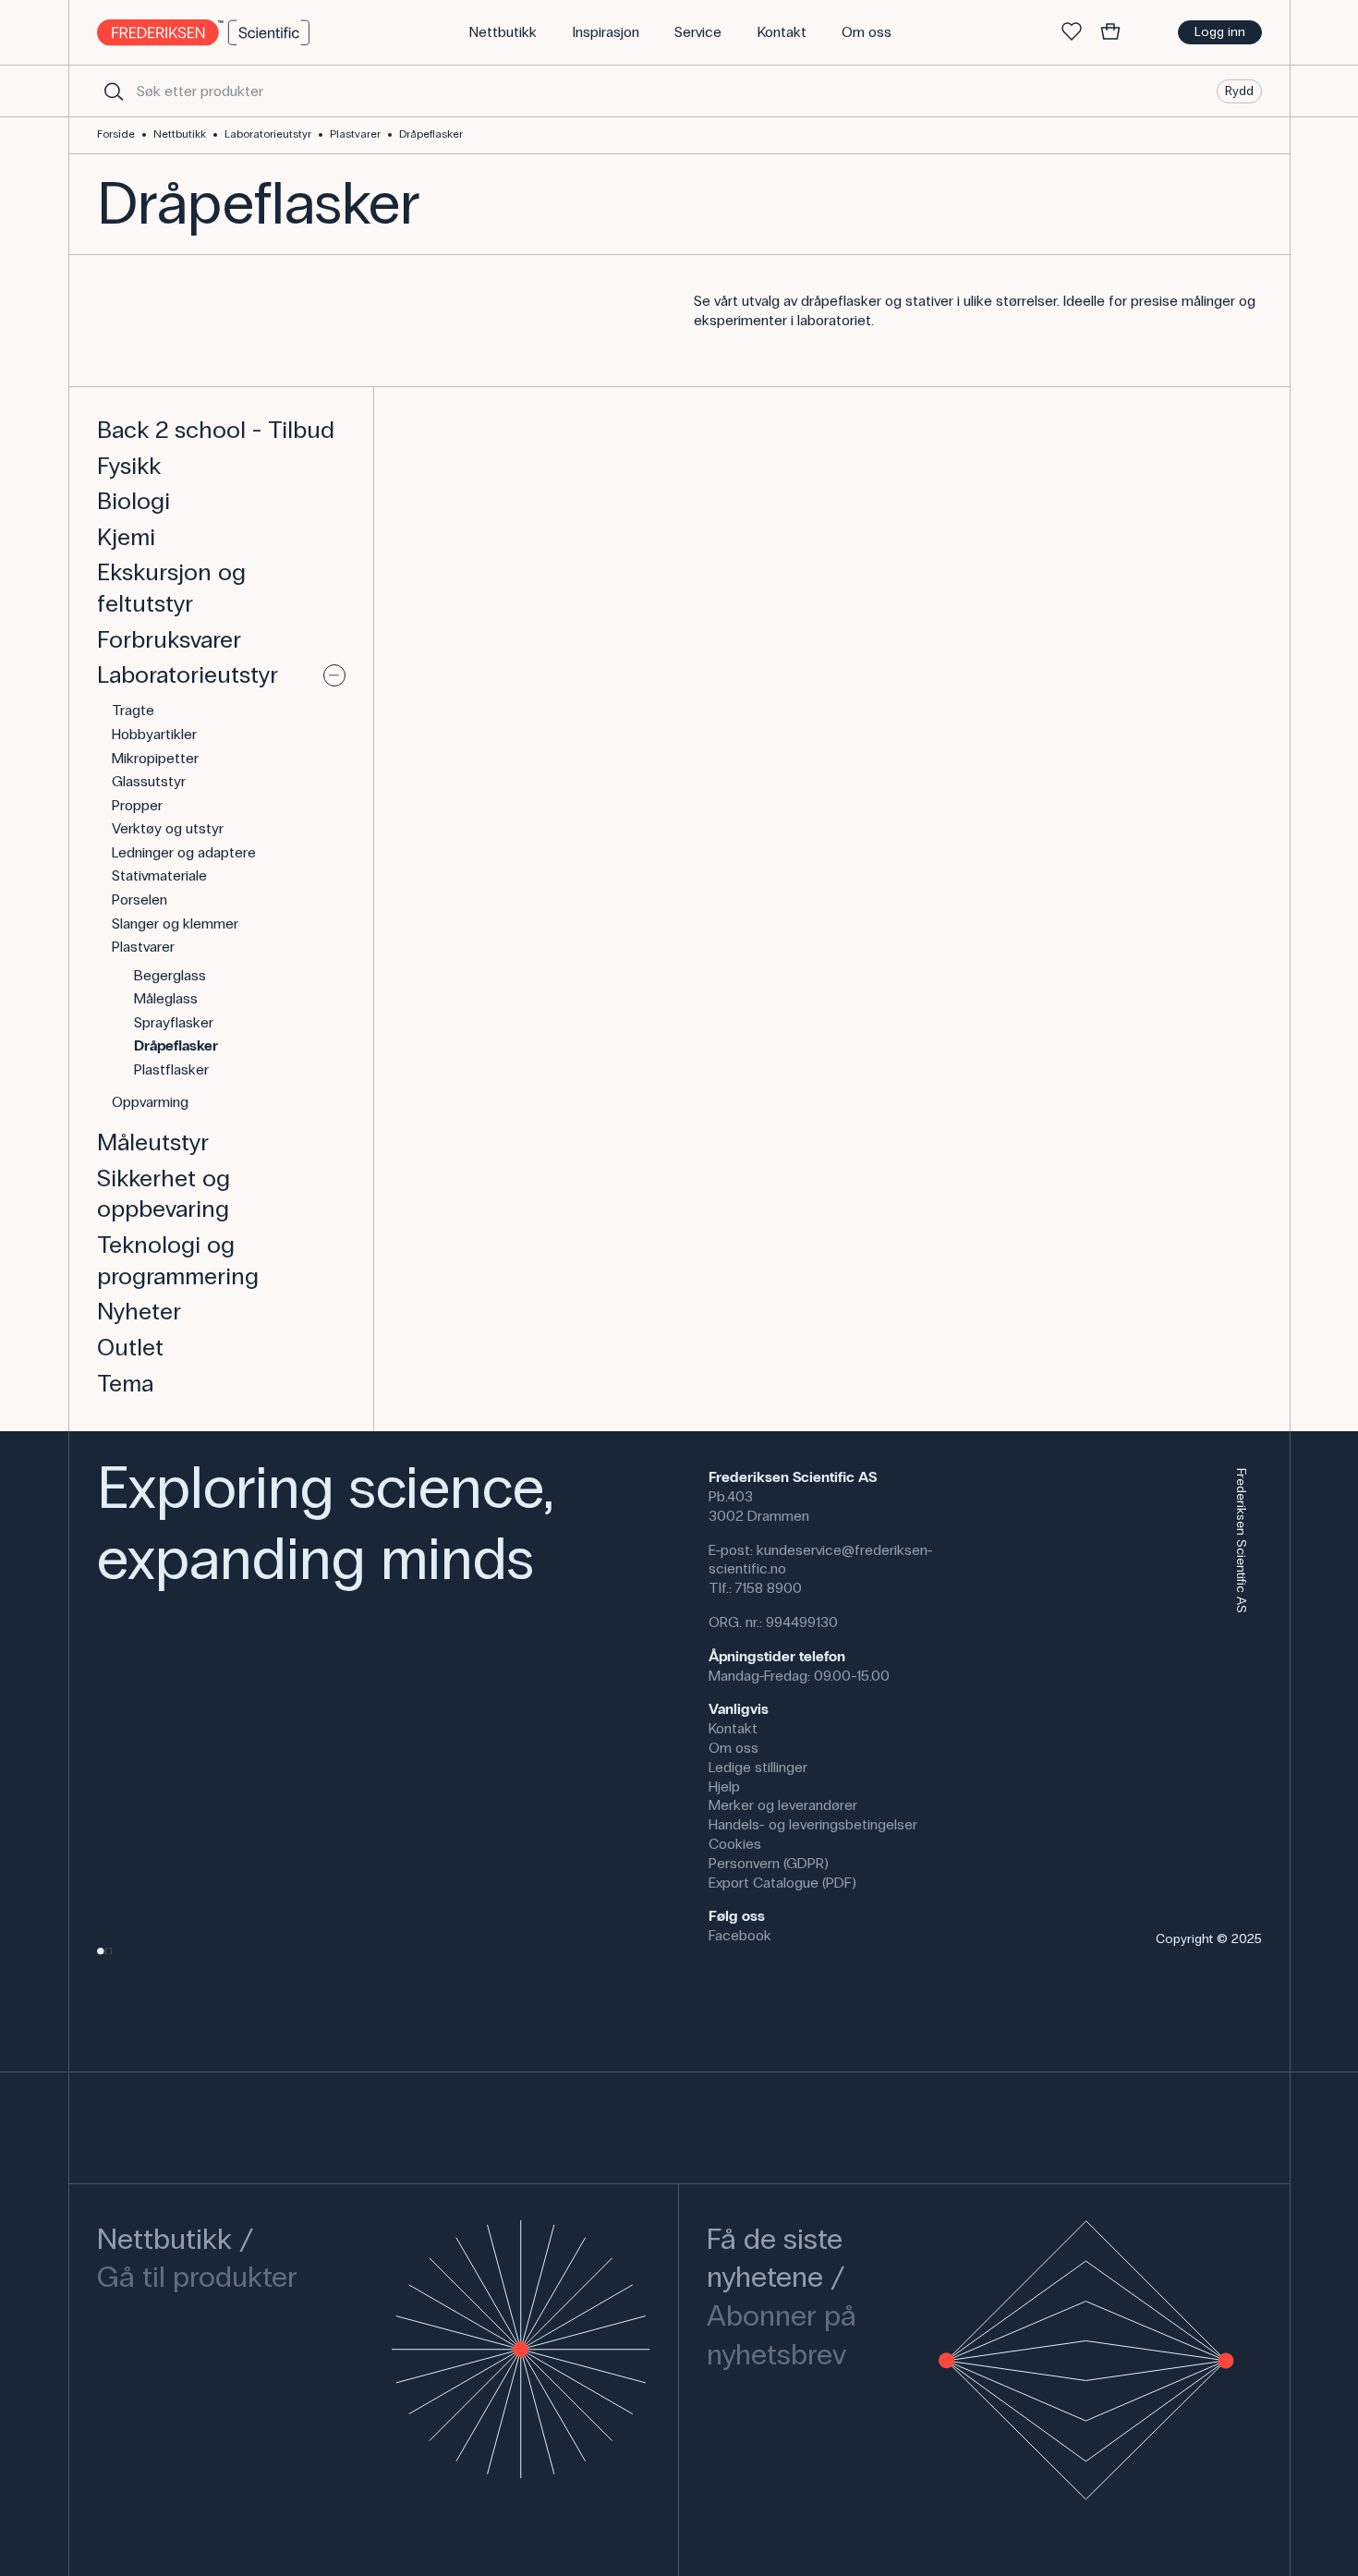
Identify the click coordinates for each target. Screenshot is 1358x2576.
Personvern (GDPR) (769, 1863)
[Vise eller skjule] (334, 675)
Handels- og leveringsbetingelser (813, 1824)
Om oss (734, 1748)
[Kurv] (1110, 32)
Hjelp (724, 1786)
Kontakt (733, 1728)
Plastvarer (355, 134)
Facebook (740, 1935)
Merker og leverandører (783, 1805)
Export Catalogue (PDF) (782, 1883)
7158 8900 (769, 1588)
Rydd (1239, 90)
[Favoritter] (1072, 32)
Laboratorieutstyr (268, 134)
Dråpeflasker (431, 134)
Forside (116, 134)
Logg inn (1220, 32)
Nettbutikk (180, 134)
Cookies (735, 1844)
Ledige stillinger (758, 1767)
